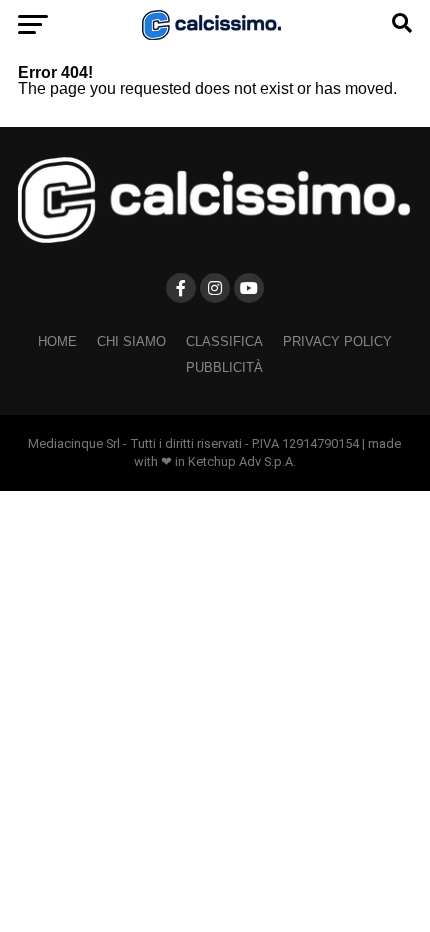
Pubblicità (224, 367)
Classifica (224, 341)
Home (57, 341)
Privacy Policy (337, 341)
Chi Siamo (131, 341)
